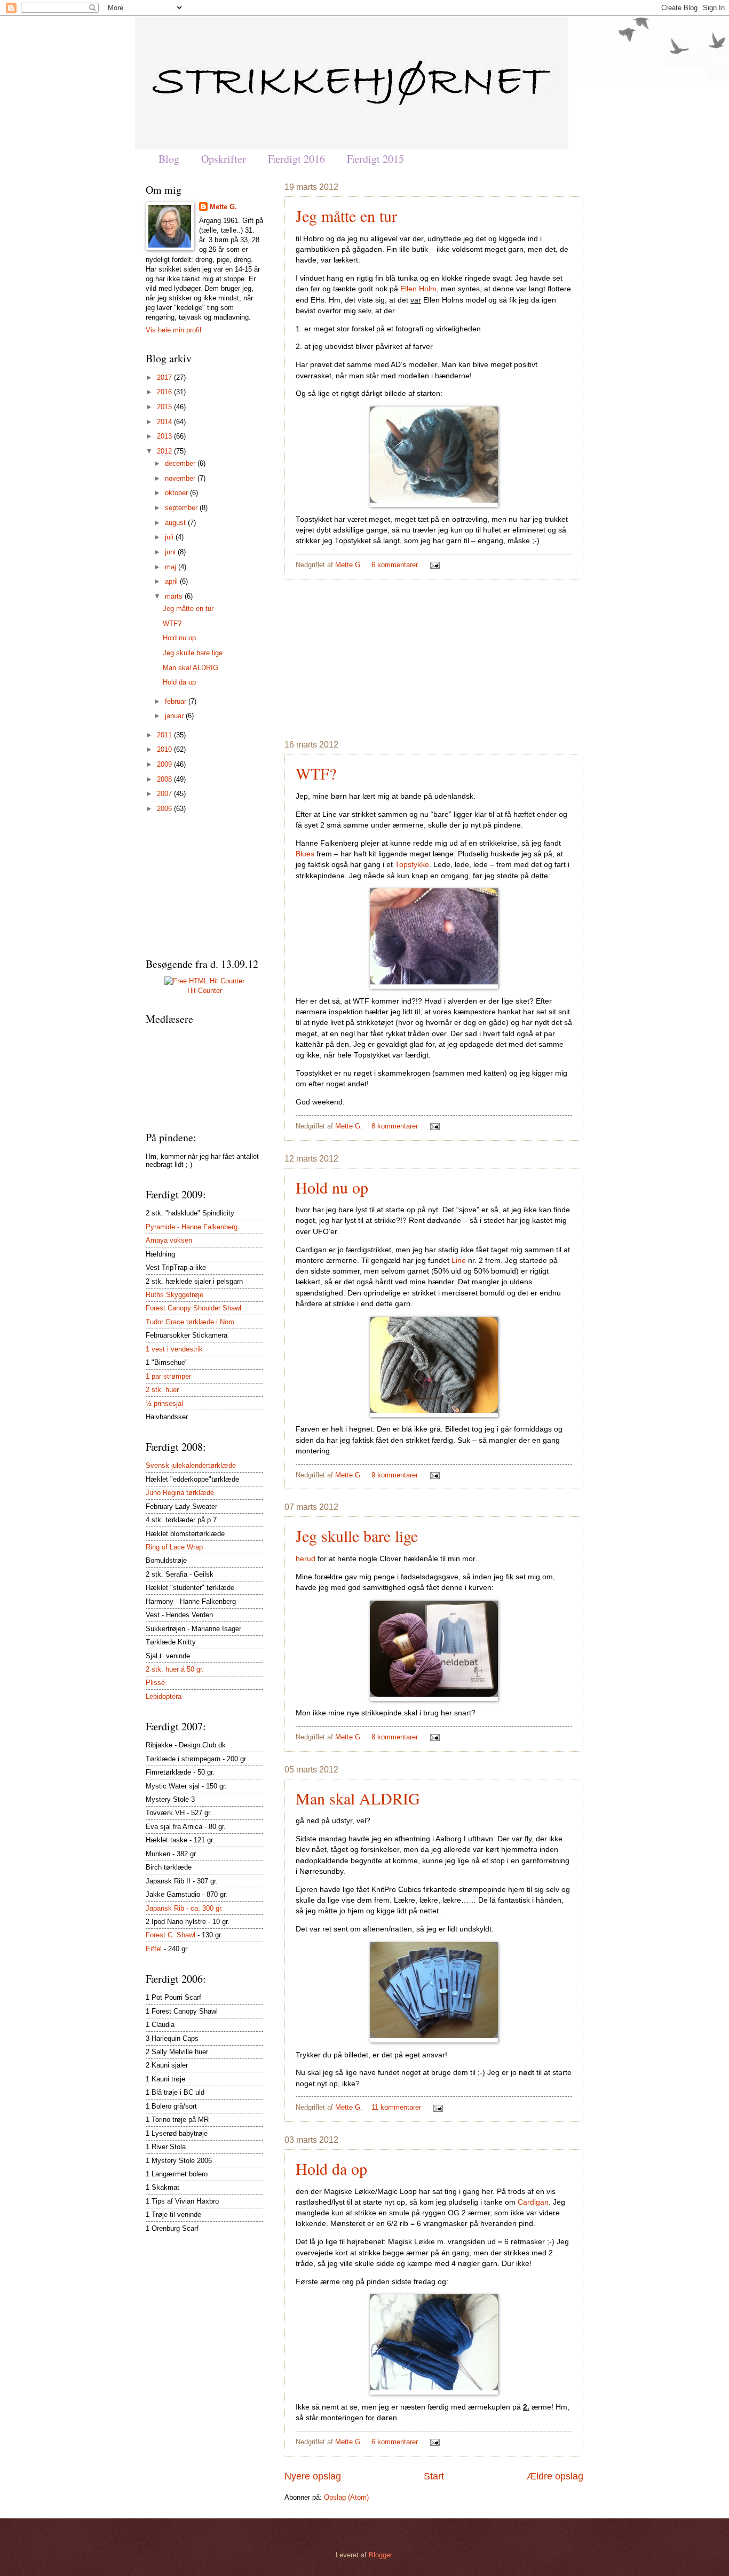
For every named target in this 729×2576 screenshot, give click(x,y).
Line (459, 1261)
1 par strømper (168, 1376)
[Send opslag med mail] (433, 565)
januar (175, 716)
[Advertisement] (434, 659)
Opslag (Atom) (346, 2497)
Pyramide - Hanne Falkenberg (192, 1227)
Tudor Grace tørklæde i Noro (190, 1322)
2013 (165, 436)
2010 (165, 749)
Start (434, 2476)
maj (172, 567)
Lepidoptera (164, 1696)
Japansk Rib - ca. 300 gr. (184, 1908)
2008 (165, 779)
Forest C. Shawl (171, 1935)
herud (306, 1559)
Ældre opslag (555, 2476)
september (182, 508)
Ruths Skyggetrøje (175, 1295)
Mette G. (350, 565)
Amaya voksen (169, 1240)
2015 (165, 407)
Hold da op (331, 2168)
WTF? (316, 773)
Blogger (380, 2555)
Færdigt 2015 (375, 159)
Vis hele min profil (173, 330)
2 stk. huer (162, 1390)
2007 (165, 794)
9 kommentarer (395, 1475)
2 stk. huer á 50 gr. (175, 1669)
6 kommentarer (395, 565)
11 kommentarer (396, 2107)
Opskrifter (224, 159)
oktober (177, 493)
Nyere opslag (313, 2476)
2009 (165, 764)
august (176, 523)
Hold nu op (332, 1187)
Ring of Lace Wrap (174, 1547)
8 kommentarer (395, 1126)
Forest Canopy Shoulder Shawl (193, 1308)
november (181, 478)
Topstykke (412, 865)
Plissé (155, 1683)
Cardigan (533, 2202)
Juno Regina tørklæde (180, 1493)
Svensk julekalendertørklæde (191, 1465)
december (181, 463)
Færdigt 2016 (296, 159)
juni (171, 552)
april (172, 581)
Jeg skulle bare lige (357, 1536)
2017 (165, 377)
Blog (169, 159)
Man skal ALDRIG (358, 1798)
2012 (165, 451)
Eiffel (154, 1949)
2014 (165, 422)
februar (177, 701)
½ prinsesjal (164, 1404)
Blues (305, 854)
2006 (165, 809)
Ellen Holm (418, 289)
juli (170, 537)
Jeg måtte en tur (346, 216)
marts (175, 596)
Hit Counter (205, 991)
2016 (165, 392)
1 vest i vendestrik (174, 1349)
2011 (165, 735)
